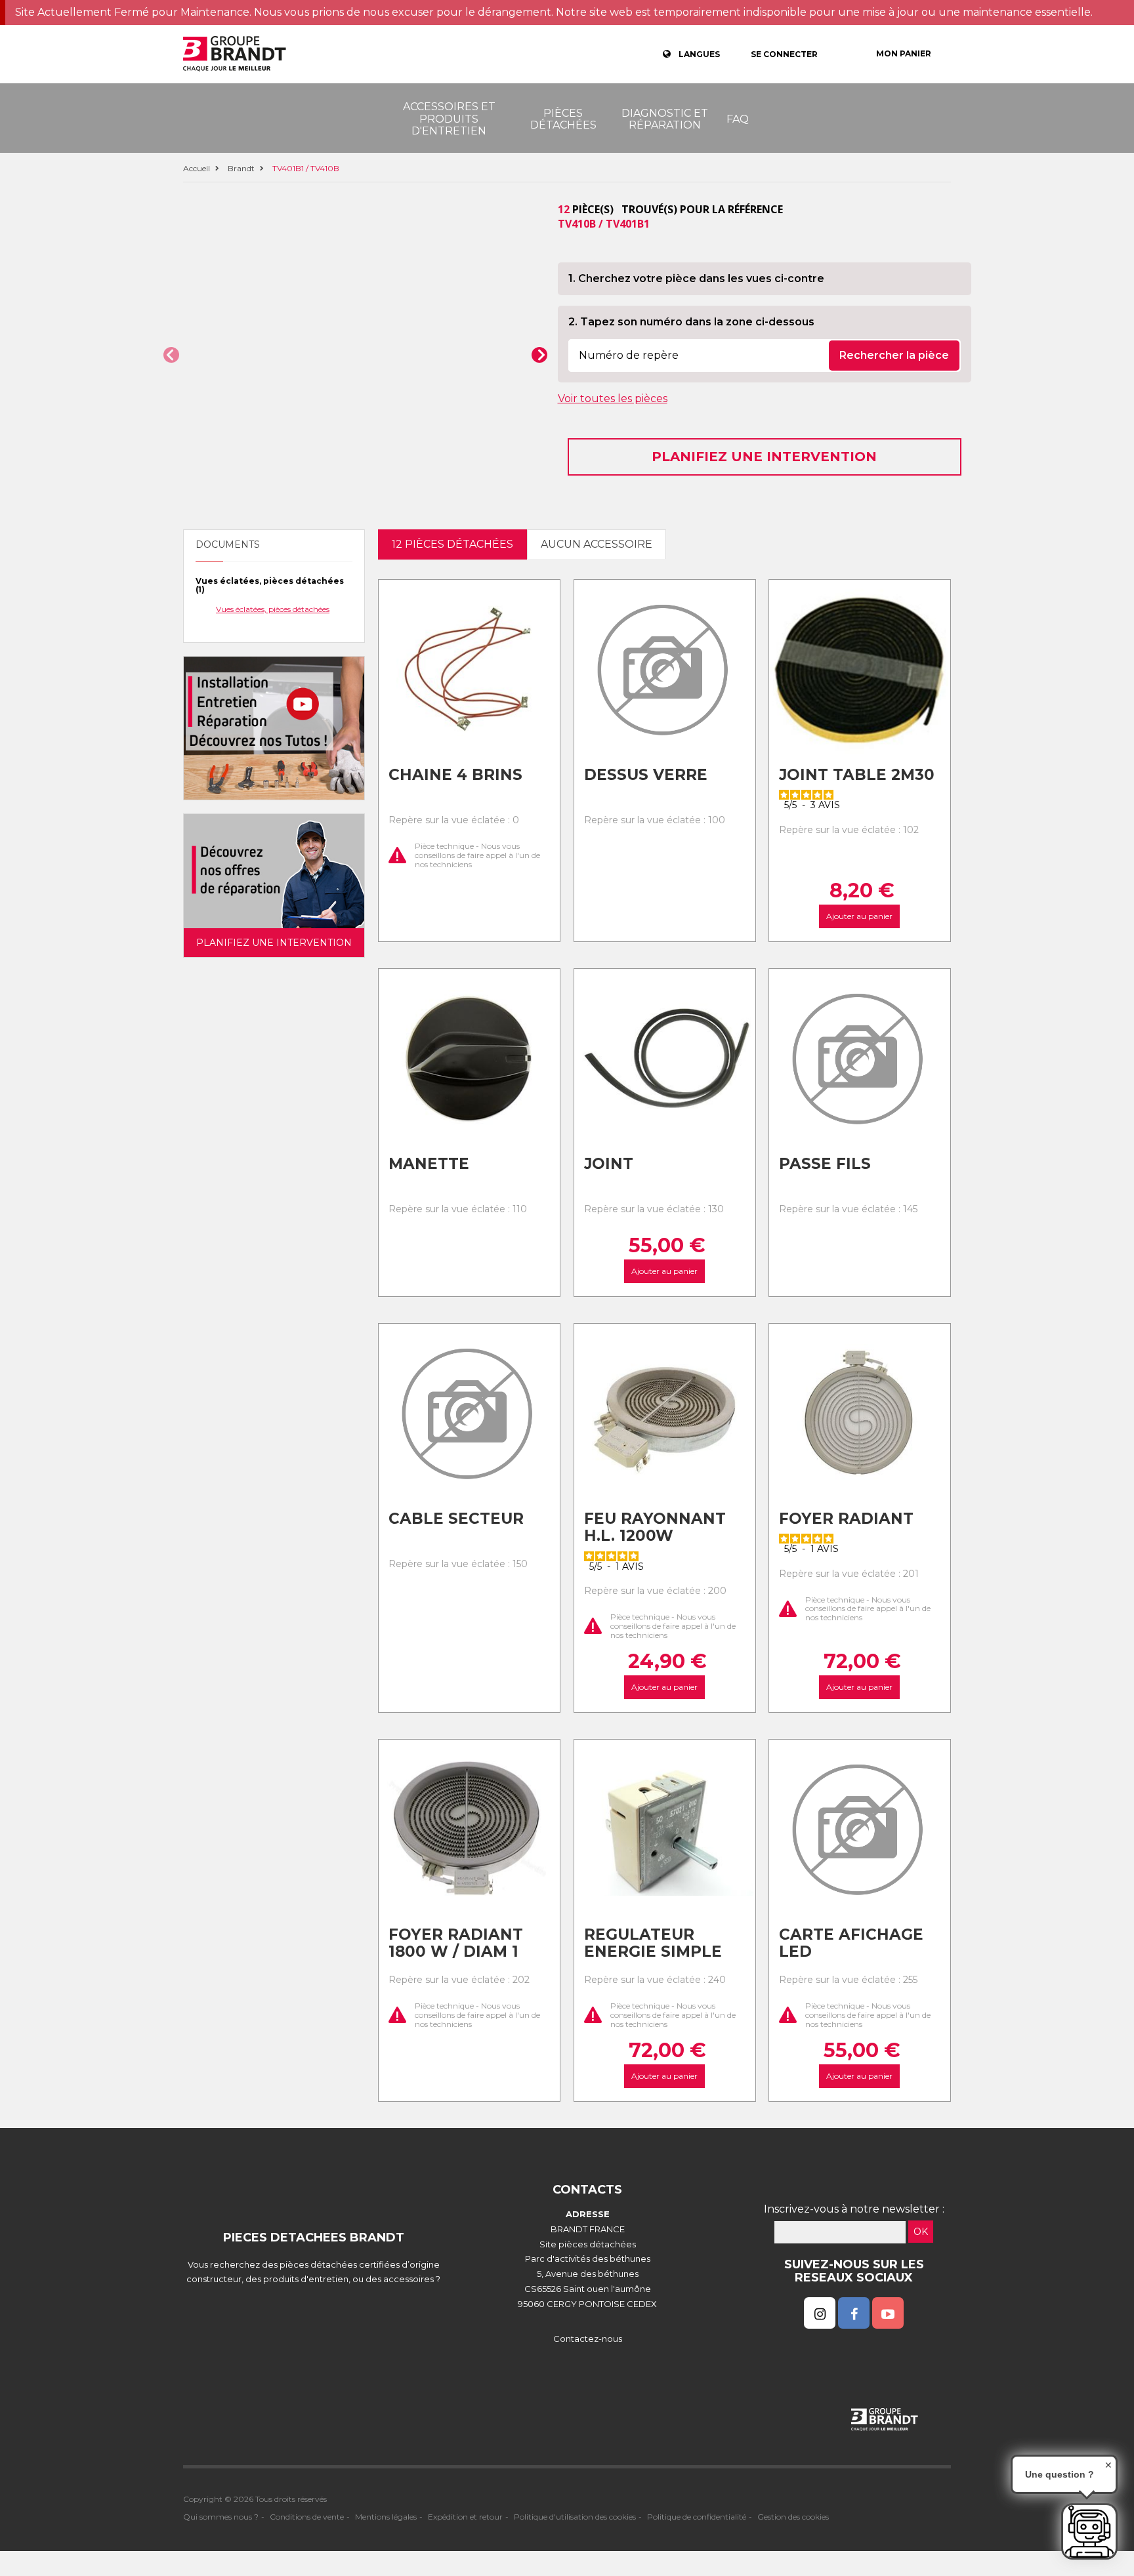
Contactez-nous (588, 2339)
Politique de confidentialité (697, 2517)
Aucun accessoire (597, 544)
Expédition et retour (465, 2517)
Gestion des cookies (793, 2517)
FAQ (738, 119)
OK (921, 2232)
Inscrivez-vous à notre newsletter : (854, 2209)
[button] (171, 355)
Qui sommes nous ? (221, 2517)
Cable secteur (456, 1519)
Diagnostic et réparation (665, 119)
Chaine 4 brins (455, 775)
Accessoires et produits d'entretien (449, 119)
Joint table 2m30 (857, 775)
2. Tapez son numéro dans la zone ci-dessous (691, 322)
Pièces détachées (563, 119)
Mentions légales (386, 2517)
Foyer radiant (846, 1519)
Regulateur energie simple (653, 1943)
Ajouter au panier (860, 916)
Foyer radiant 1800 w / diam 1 (456, 1943)
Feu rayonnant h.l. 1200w (655, 1527)
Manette (429, 1164)
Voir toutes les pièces (613, 399)
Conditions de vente (307, 2517)
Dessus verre (646, 775)
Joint (609, 1164)
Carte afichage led (851, 1943)
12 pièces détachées (452, 544)
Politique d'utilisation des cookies (575, 2517)
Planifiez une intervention (764, 457)
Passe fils (825, 1164)
